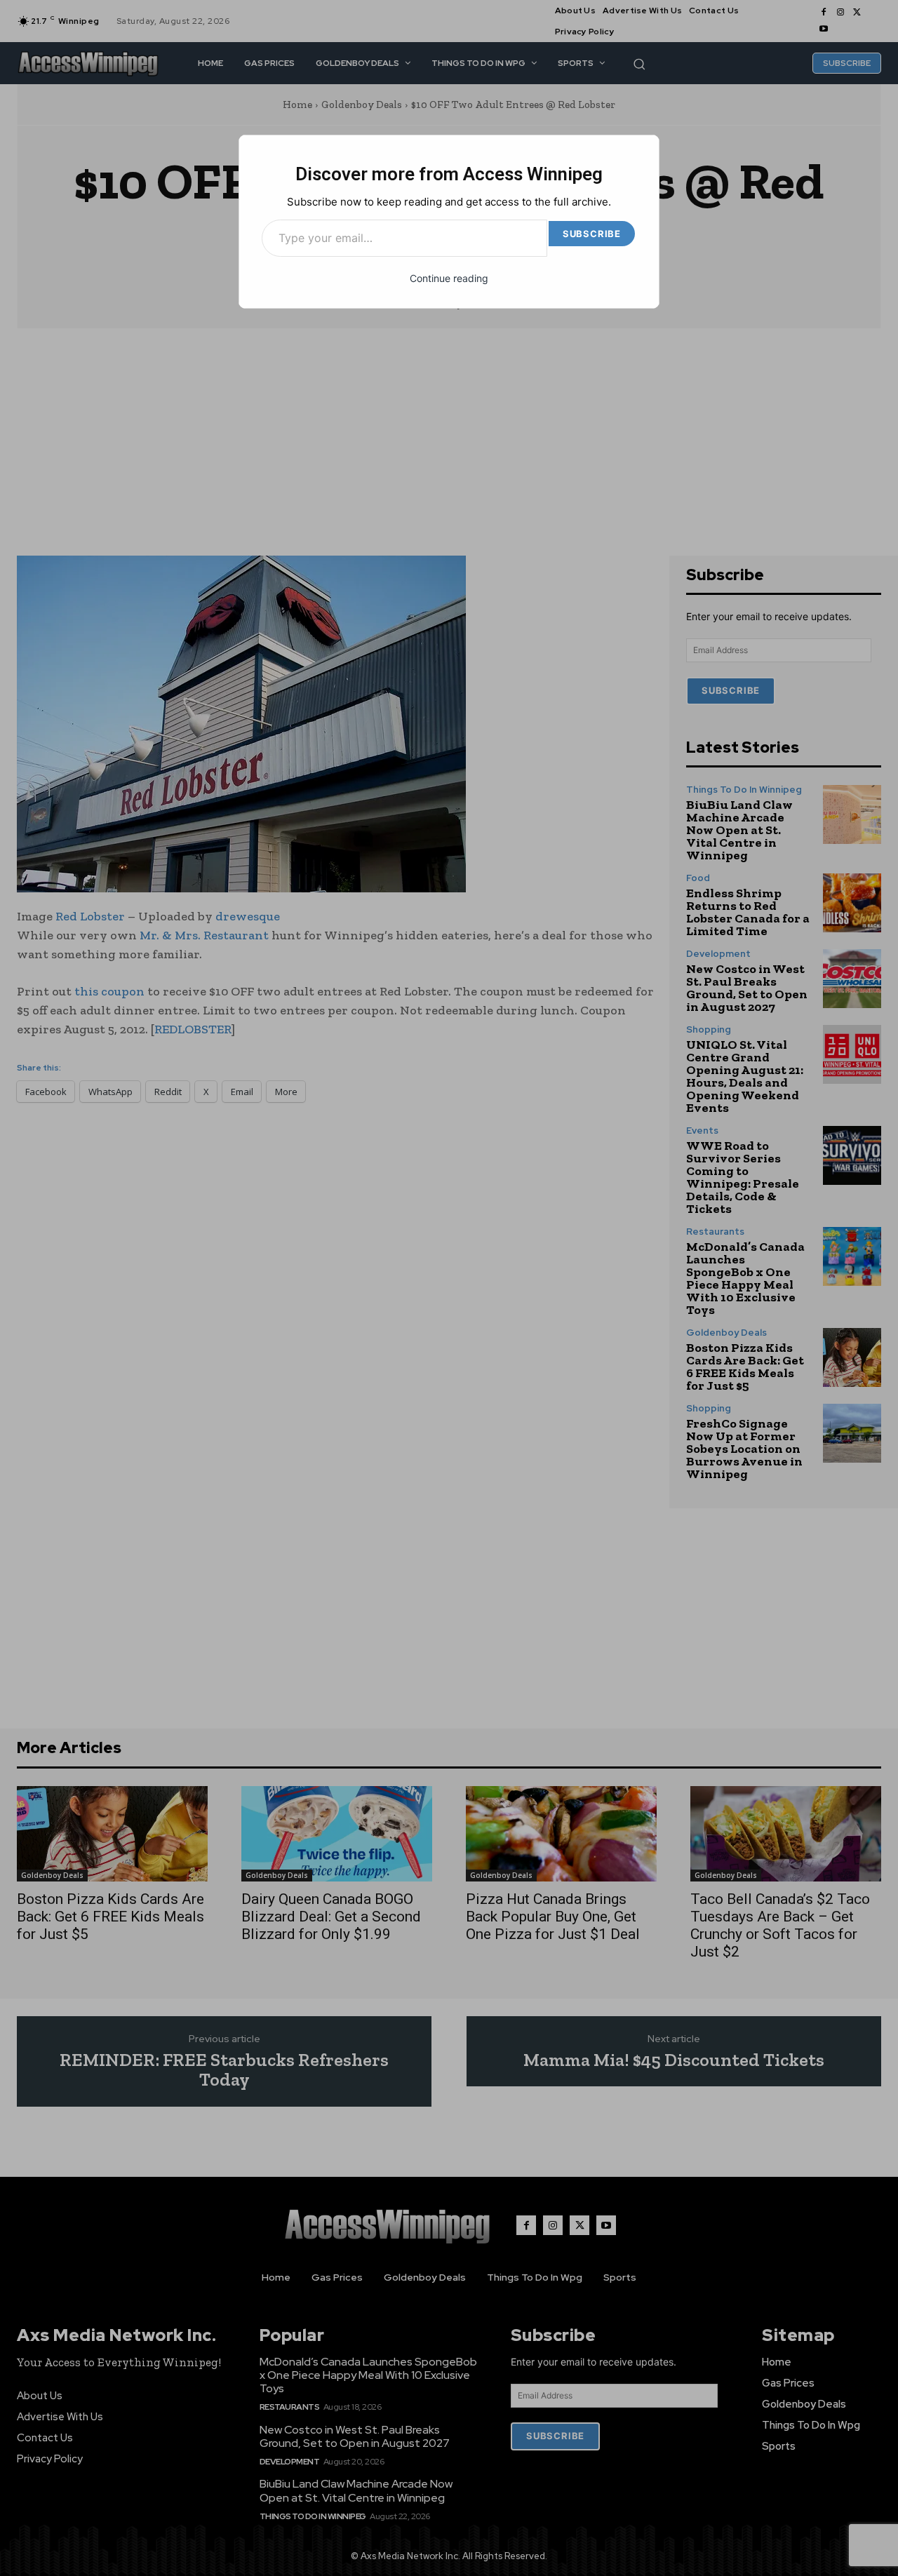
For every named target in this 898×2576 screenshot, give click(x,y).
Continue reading (449, 278)
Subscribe (592, 234)
